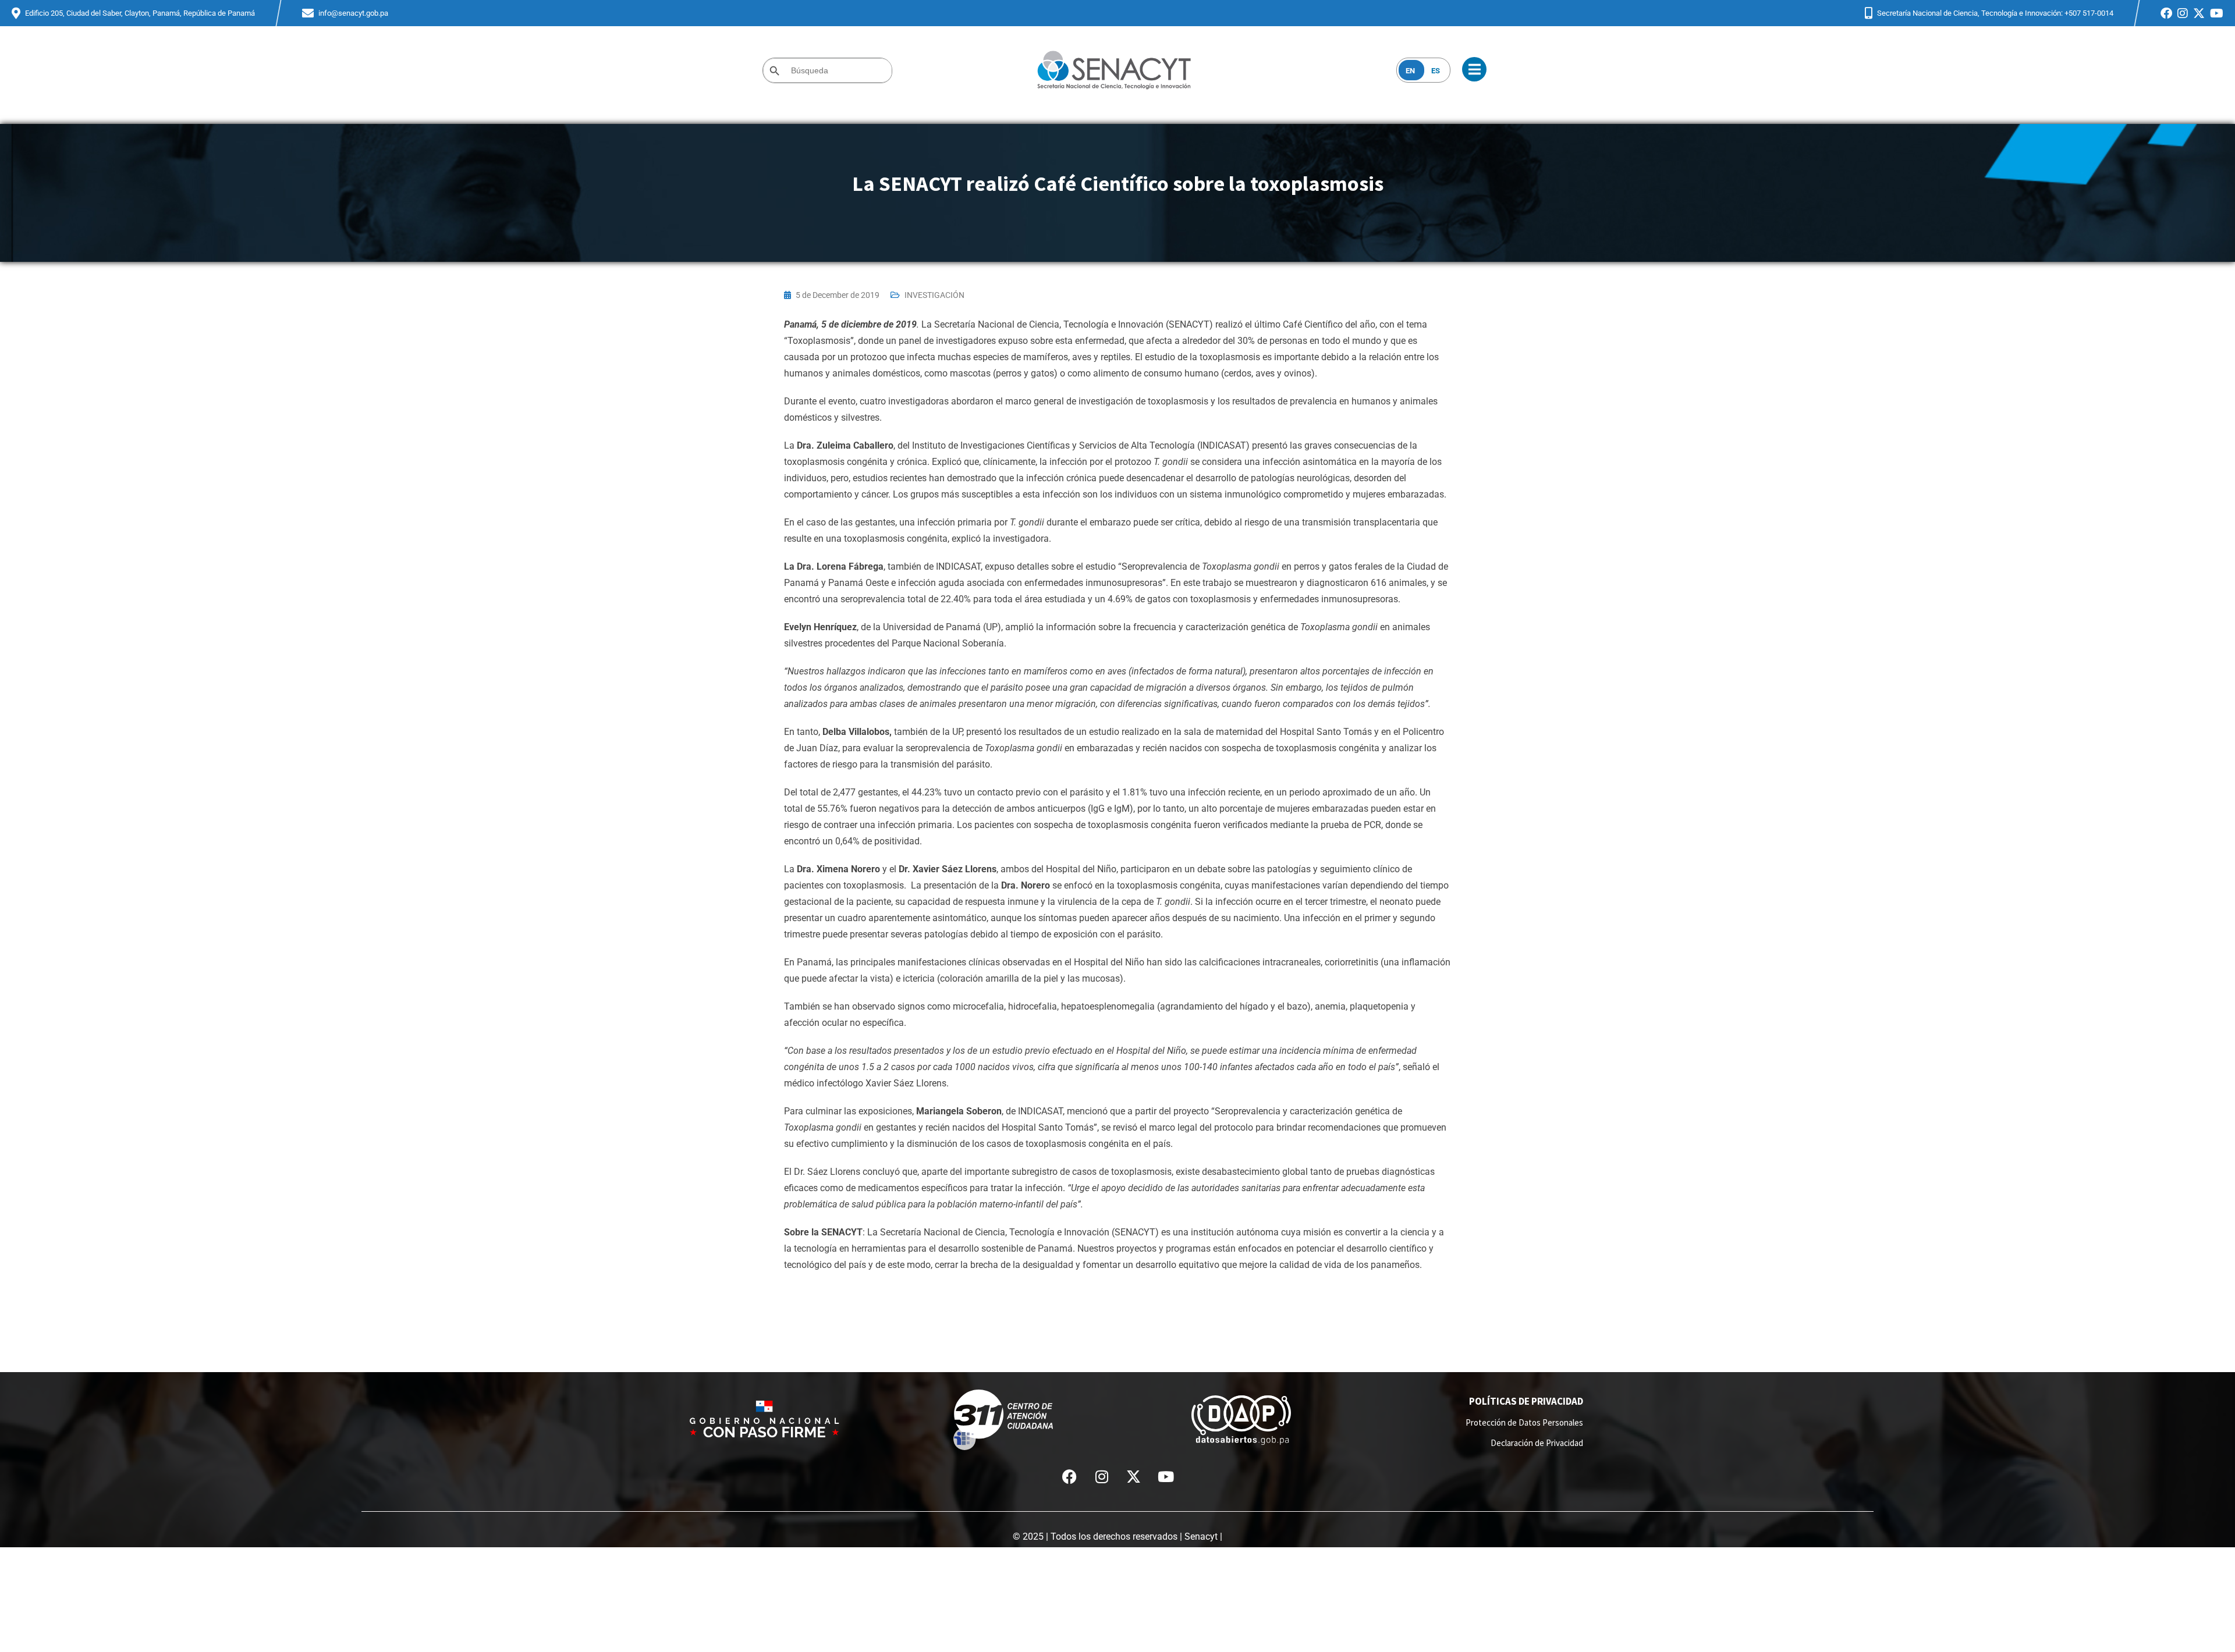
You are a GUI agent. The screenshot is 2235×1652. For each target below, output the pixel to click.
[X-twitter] (1134, 1476)
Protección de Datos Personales (1524, 1422)
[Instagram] (1102, 1476)
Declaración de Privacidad (1537, 1443)
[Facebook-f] (1070, 1476)
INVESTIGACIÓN (934, 295)
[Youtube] (1166, 1476)
